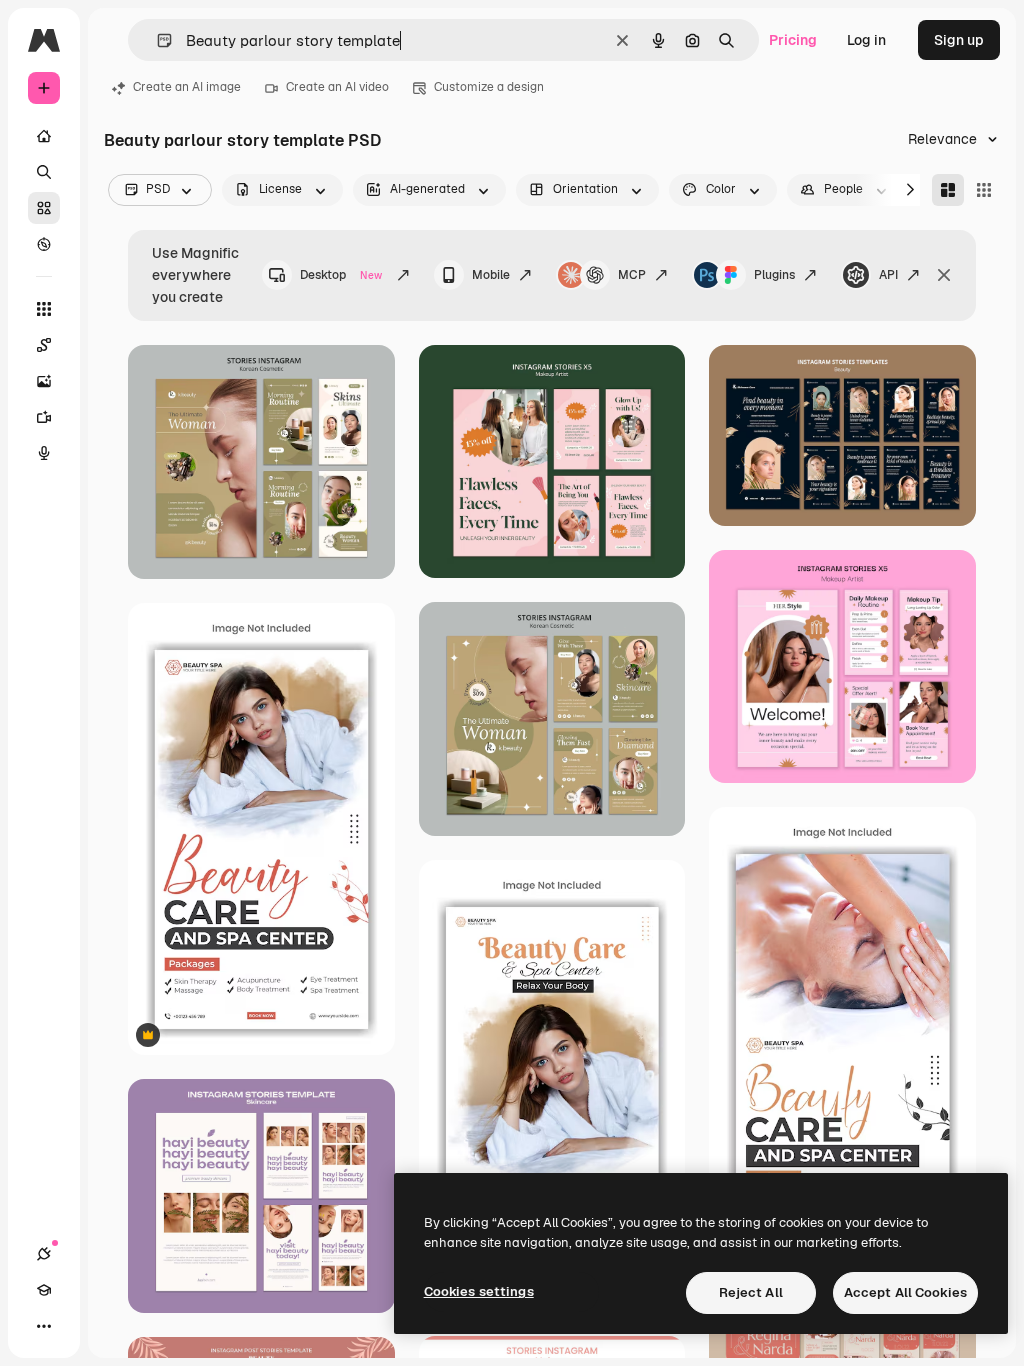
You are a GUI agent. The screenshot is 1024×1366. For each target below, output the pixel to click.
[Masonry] (948, 190)
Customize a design (489, 87)
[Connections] (44, 1254)
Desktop (341, 275)
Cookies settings (479, 1291)
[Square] (984, 190)
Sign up (959, 40)
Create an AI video (337, 87)
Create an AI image (187, 87)
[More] (44, 1326)
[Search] (44, 172)
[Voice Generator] (44, 453)
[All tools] (44, 309)
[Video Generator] (44, 417)
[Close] (944, 275)
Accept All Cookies (905, 1292)
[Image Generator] (44, 381)
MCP (632, 275)
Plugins (774, 275)
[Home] (44, 136)
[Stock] (44, 208)
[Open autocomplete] (156, 40)
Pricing (793, 40)
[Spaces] (44, 345)
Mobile (491, 275)
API (888, 275)
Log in (866, 40)
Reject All (751, 1292)
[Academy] (44, 1290)
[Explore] (44, 244)
